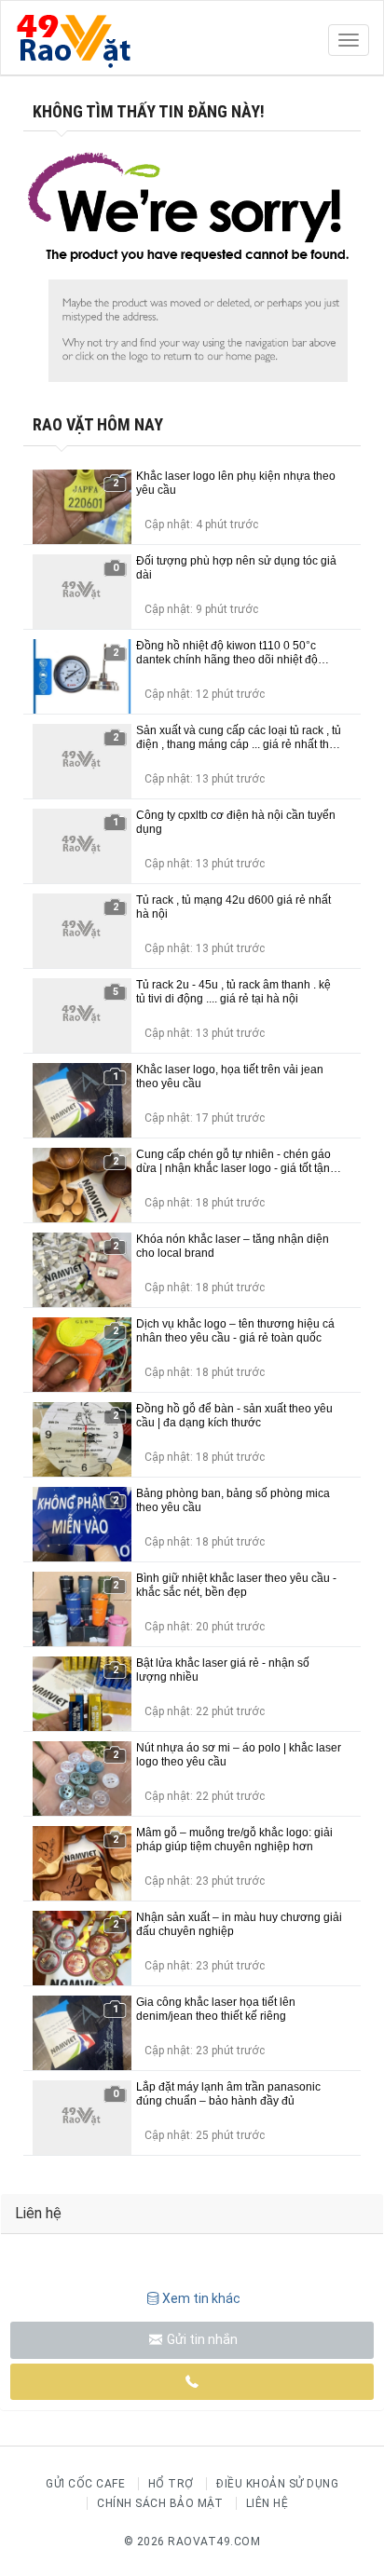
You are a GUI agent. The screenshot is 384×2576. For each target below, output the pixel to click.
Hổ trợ (171, 2484)
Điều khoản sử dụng (277, 2484)
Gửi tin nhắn (201, 2339)
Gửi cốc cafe (85, 2484)
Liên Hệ (267, 2503)
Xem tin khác (201, 2298)
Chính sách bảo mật (160, 2503)
